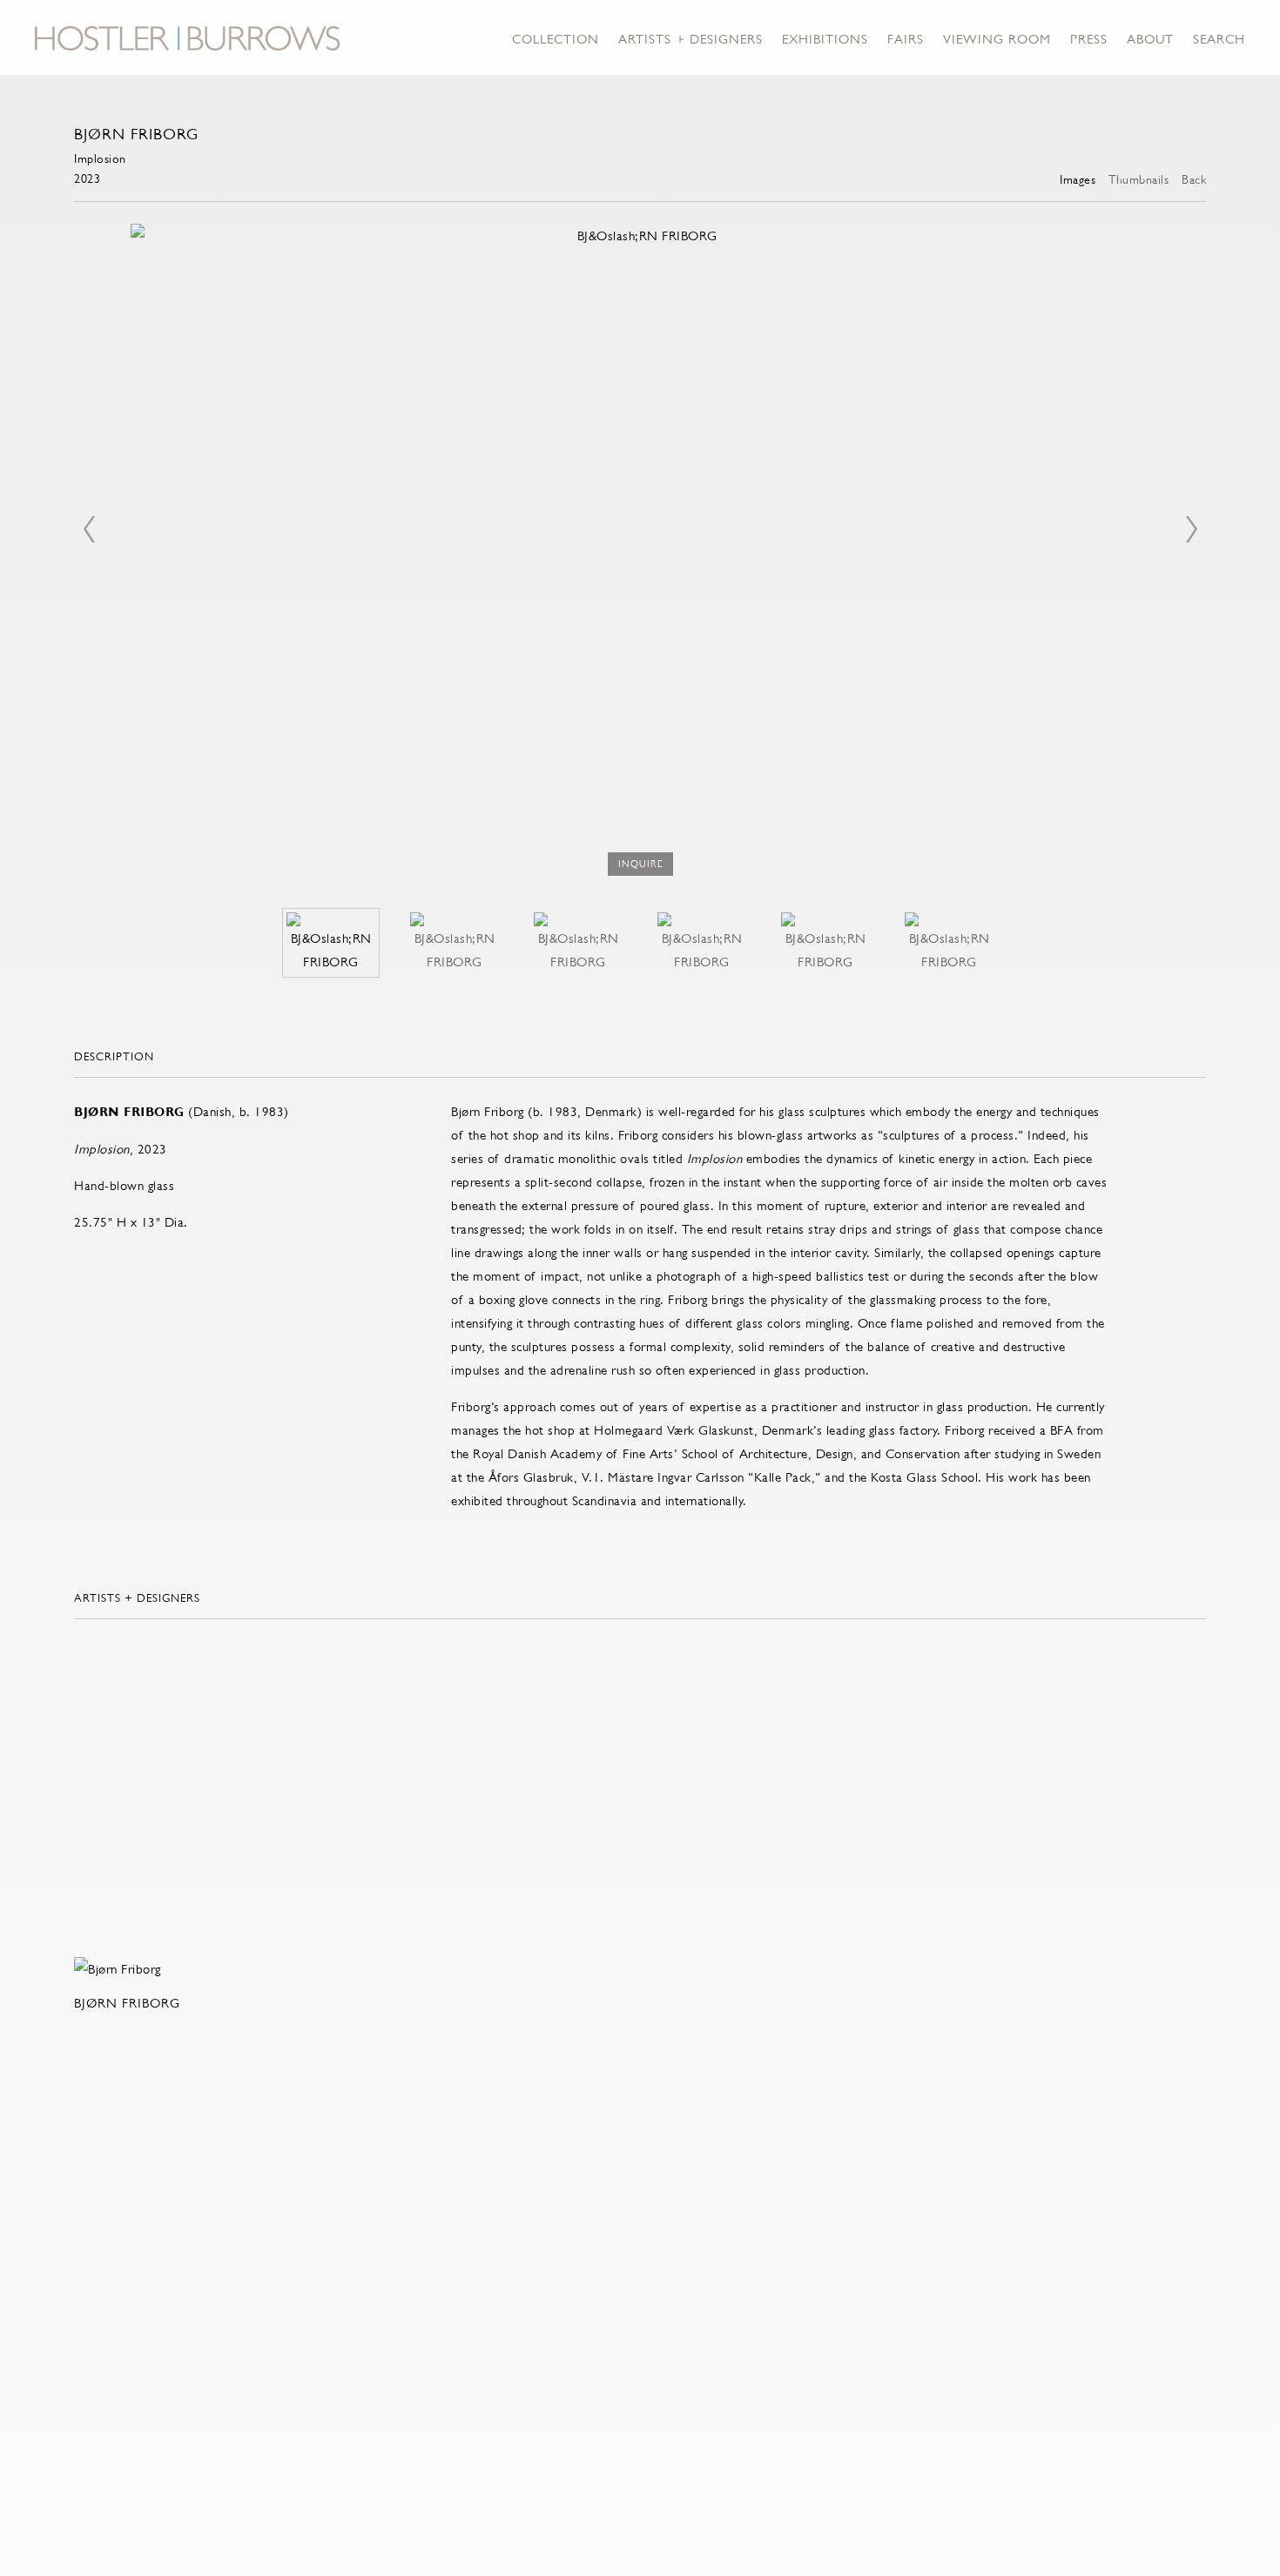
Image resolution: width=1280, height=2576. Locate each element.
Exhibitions (825, 39)
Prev (89, 529)
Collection (556, 39)
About (1150, 39)
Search (1219, 39)
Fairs (906, 39)
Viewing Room (997, 39)
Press (1089, 39)
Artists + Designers (691, 39)
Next (1191, 529)
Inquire (640, 864)
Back (1194, 179)
